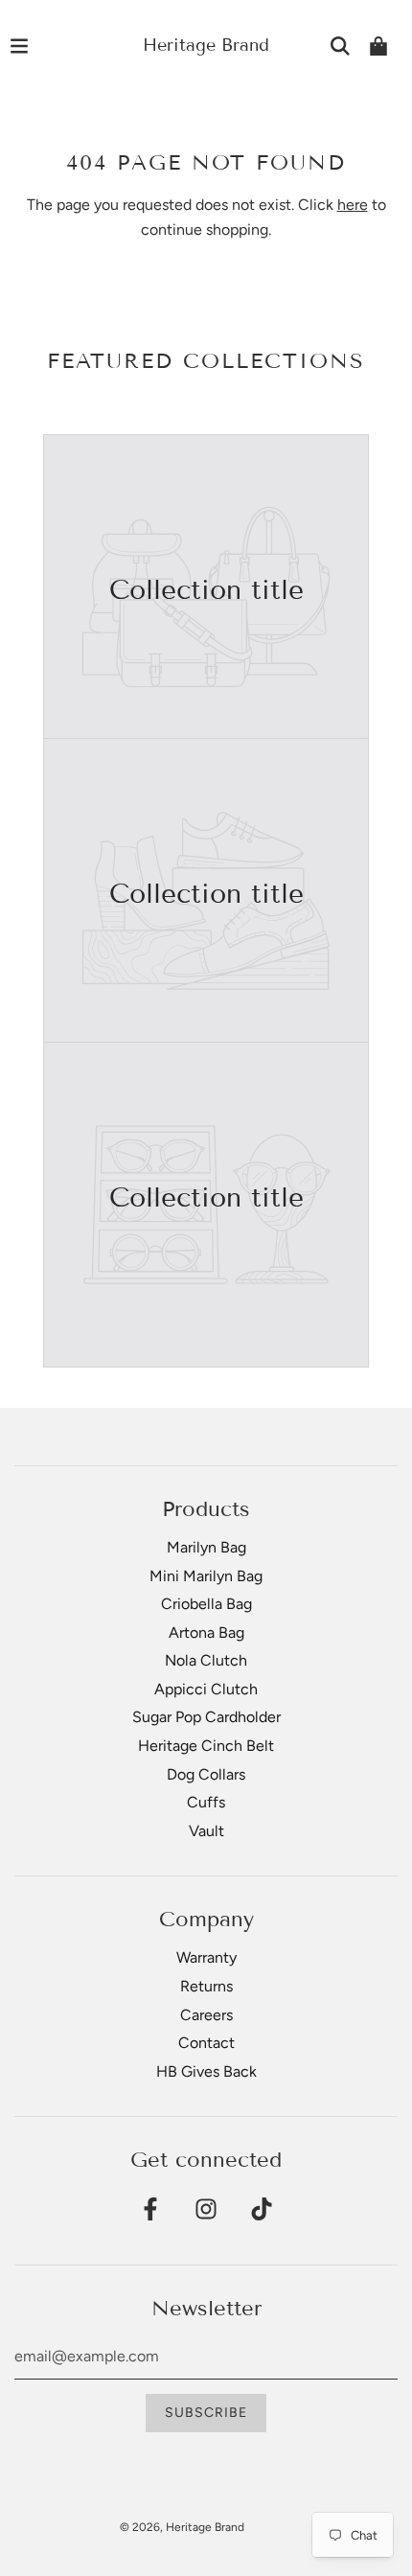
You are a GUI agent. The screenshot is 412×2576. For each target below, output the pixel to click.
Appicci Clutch (206, 1689)
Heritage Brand (206, 45)
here (353, 205)
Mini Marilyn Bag (206, 1576)
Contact (206, 2043)
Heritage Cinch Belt (206, 1746)
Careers (206, 2015)
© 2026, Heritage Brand (182, 2527)
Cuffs (206, 1802)
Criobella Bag (206, 1604)
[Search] (340, 46)
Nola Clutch (206, 1660)
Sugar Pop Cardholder (206, 1717)
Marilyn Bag (206, 1547)
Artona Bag (206, 1633)
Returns (206, 1986)
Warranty (206, 1957)
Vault (206, 1831)
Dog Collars (206, 1774)
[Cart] (378, 46)
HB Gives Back (206, 2071)
